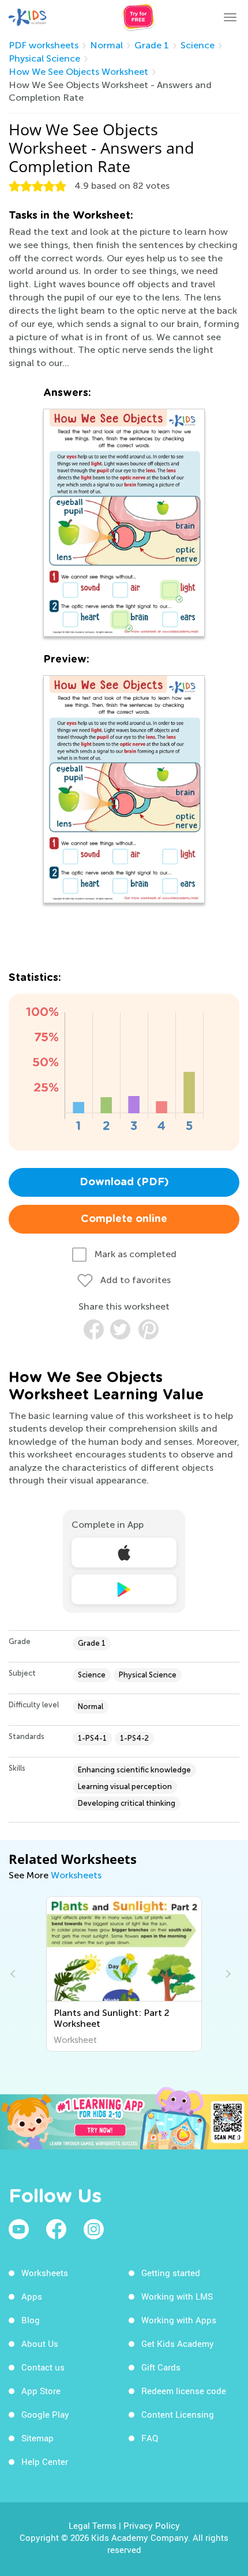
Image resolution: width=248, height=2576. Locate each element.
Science (198, 45)
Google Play (45, 2414)
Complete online (124, 1219)
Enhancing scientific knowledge (134, 1770)
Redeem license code (184, 2391)
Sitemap (37, 2438)
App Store (41, 2391)
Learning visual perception (125, 1787)
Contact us (43, 2367)
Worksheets (76, 1875)
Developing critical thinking (127, 1803)
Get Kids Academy (178, 2343)
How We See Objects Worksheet (78, 72)
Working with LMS (177, 2296)
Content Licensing (178, 2414)
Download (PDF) (124, 1182)
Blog (31, 2320)
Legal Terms (93, 2525)
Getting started (171, 2273)
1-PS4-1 (92, 1738)
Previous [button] (14, 1974)
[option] (124, 1974)
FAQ (150, 2438)
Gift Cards (161, 2367)
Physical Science (44, 58)
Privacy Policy (152, 2525)
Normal (106, 45)
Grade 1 (152, 45)
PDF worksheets (44, 45)
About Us (40, 2343)
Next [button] (227, 1974)
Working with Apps (179, 2320)
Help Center (45, 2461)
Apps (32, 2296)
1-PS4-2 (134, 1738)
